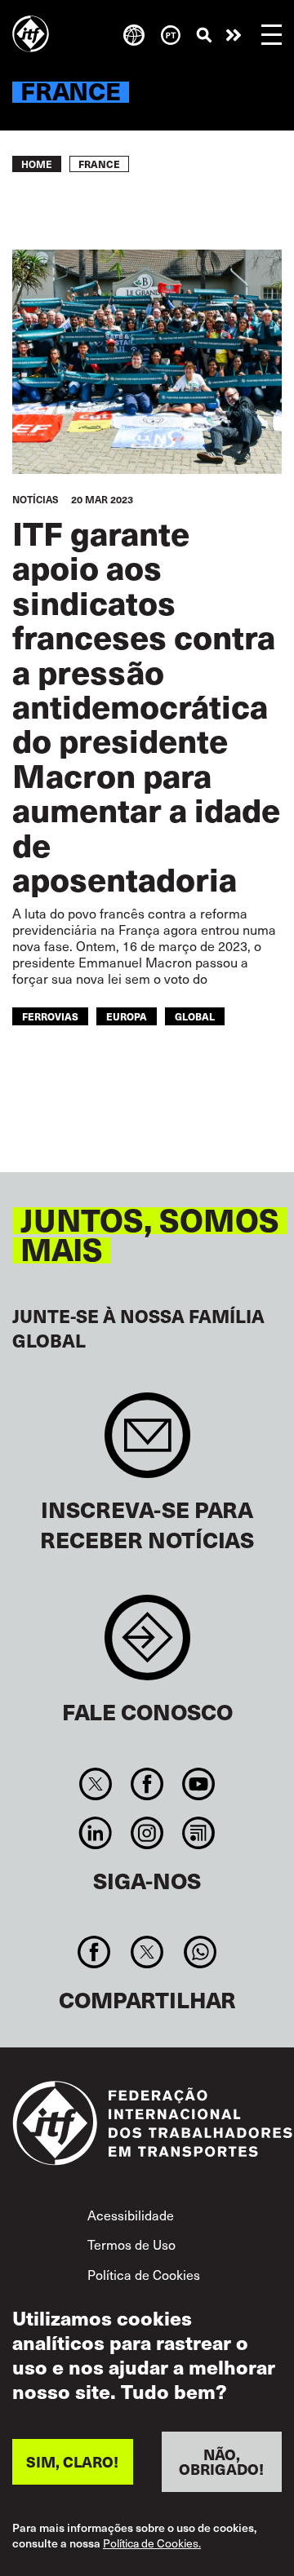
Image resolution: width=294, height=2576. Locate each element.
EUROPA (127, 1016)
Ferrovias (50, 1016)
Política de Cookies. (152, 2544)
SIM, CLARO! (72, 2461)
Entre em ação (234, 35)
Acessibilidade (131, 2215)
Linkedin (95, 1833)
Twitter (95, 1784)
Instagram (147, 1833)
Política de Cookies (144, 2274)
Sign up (147, 1443)
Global (195, 1016)
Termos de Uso (131, 2244)
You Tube (199, 1784)
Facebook (147, 1784)
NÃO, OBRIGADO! (221, 2461)
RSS (199, 1833)
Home (37, 164)
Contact (147, 1646)
